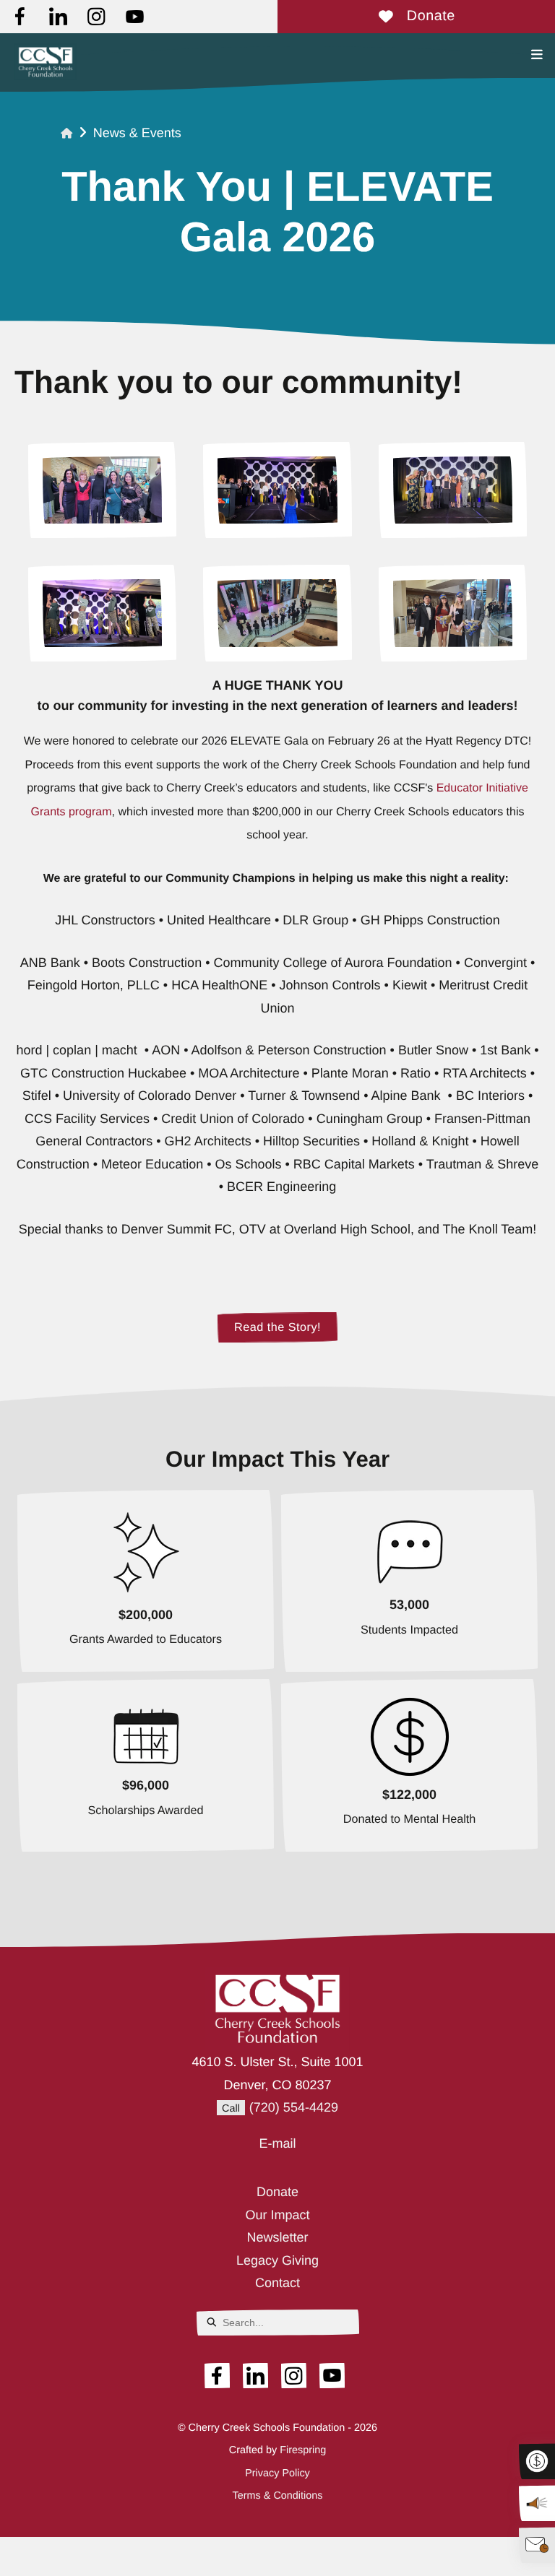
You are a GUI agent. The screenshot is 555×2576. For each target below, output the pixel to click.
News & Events (137, 133)
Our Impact (277, 2215)
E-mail (277, 2143)
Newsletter (277, 2237)
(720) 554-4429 (294, 2107)
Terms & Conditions (278, 2496)
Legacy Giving (277, 2260)
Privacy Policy (277, 2473)
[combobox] (278, 2323)
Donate (431, 16)
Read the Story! (277, 1327)
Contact (277, 2283)
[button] (537, 55)
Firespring (303, 2450)
